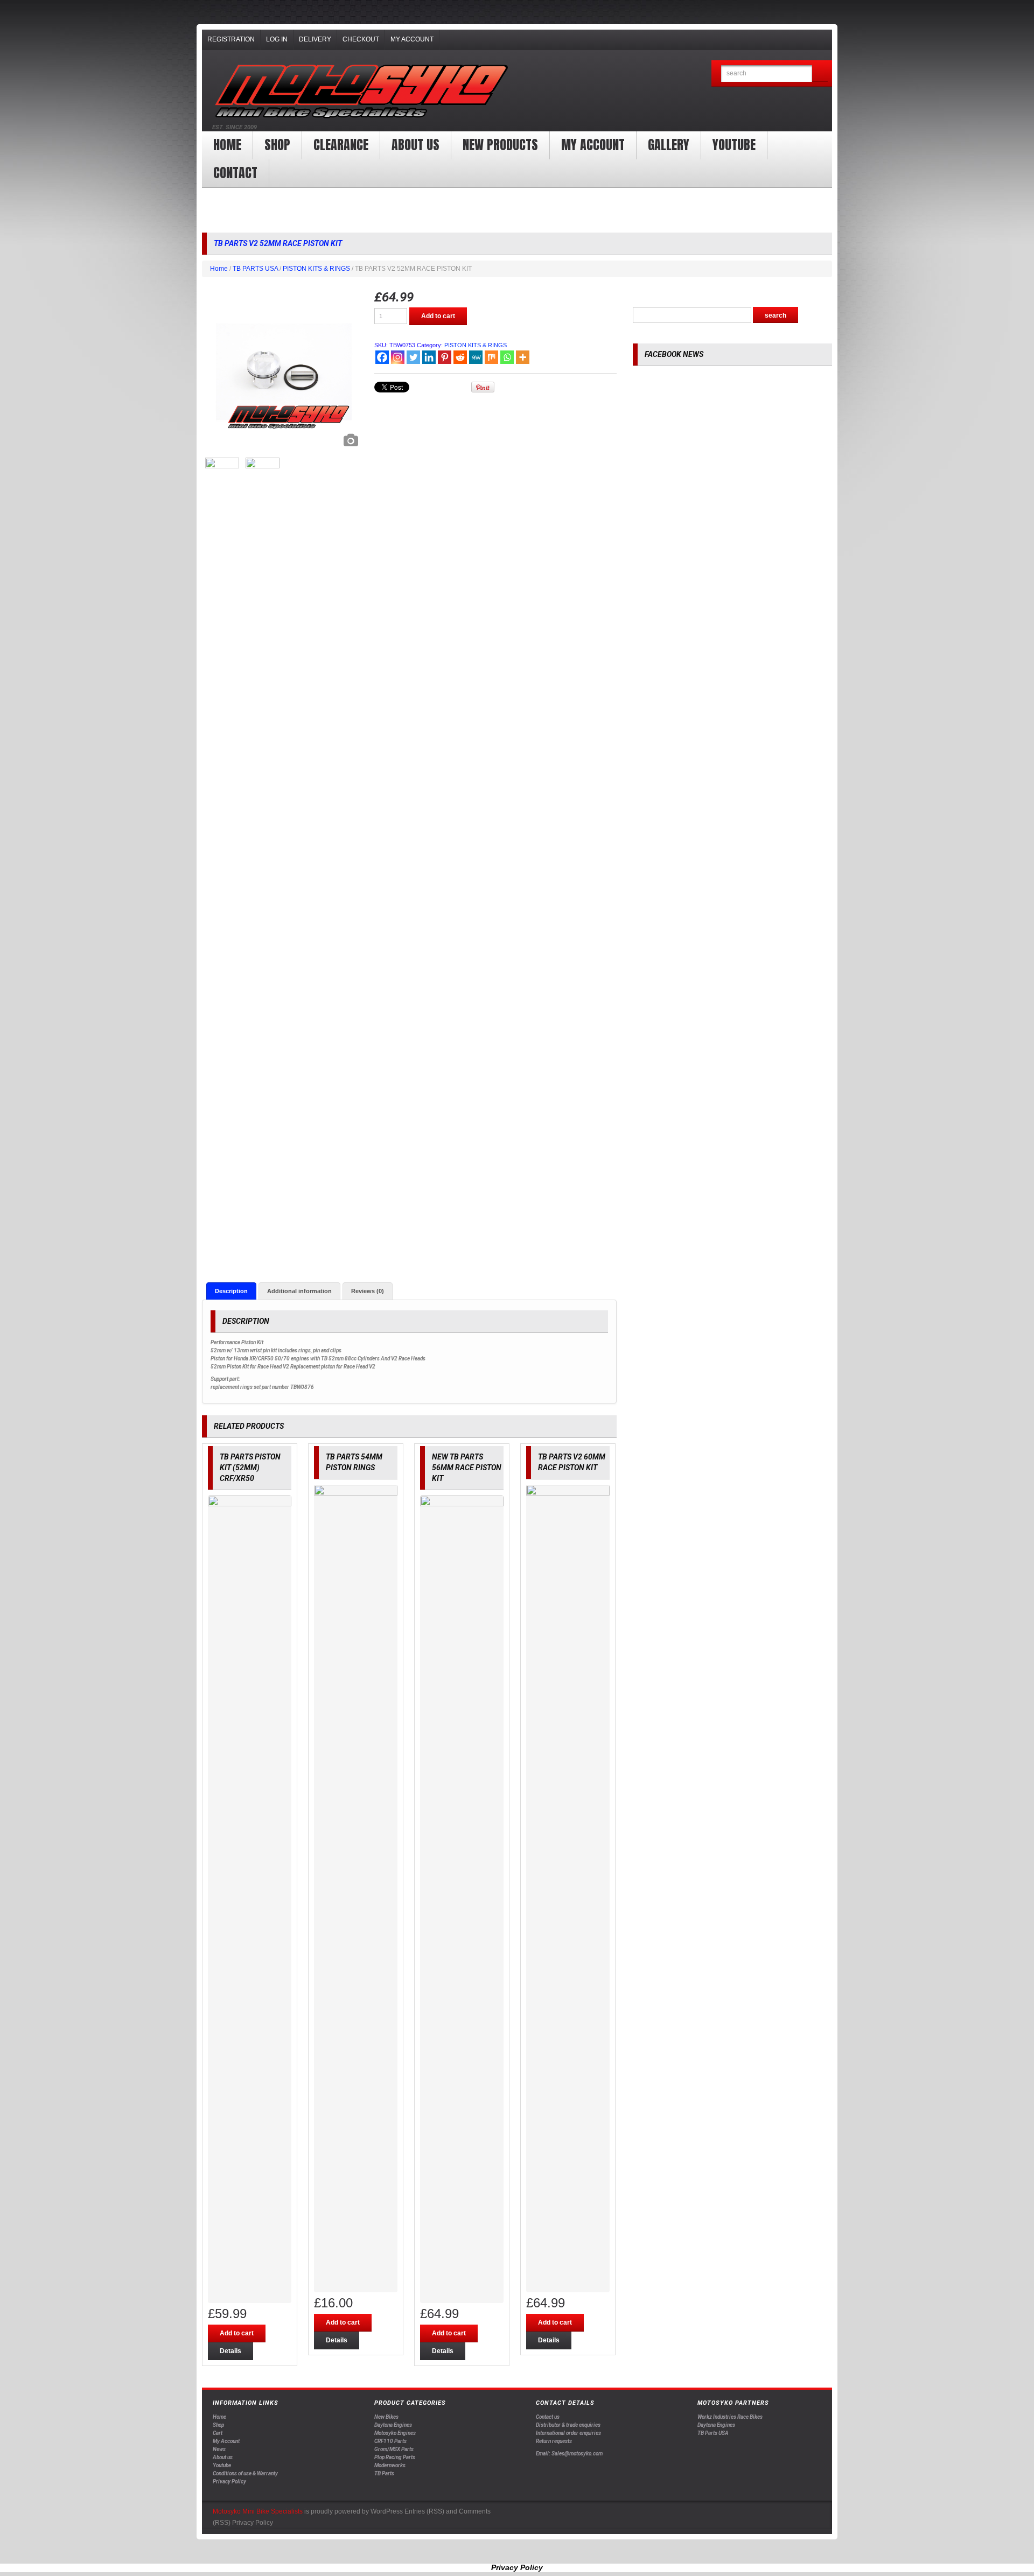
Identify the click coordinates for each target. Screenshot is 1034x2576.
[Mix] (491, 357)
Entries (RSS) (424, 2511)
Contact (235, 173)
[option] (283, 371)
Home (227, 145)
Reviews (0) (368, 1291)
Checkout (361, 39)
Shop (277, 145)
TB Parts (384, 2473)
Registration (231, 39)
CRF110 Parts (390, 2441)
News (219, 2449)
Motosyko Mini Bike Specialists (258, 2511)
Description (231, 1291)
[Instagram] (398, 357)
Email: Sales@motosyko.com (569, 2454)
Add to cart (438, 316)
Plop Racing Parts (395, 2457)
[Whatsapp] (507, 357)
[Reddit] (460, 357)
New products (500, 145)
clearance (341, 145)
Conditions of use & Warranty (245, 2473)
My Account (412, 39)
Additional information (299, 1291)
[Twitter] (413, 357)
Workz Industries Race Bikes (730, 2417)
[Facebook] (382, 357)
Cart (218, 2433)
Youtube (222, 2465)
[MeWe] (476, 357)
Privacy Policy (229, 2482)
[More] (523, 357)
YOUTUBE (734, 145)
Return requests (554, 2441)
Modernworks (390, 2465)
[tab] (231, 1291)
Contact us (548, 2417)
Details (230, 2351)
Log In (277, 39)
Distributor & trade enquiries (568, 2425)
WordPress (387, 2511)
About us (415, 145)
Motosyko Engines (395, 2433)
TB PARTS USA (255, 269)
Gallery (669, 145)
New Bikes (386, 2417)
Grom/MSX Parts (394, 2449)
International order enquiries (568, 2433)
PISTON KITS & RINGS (316, 269)
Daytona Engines (393, 2425)
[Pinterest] (445, 357)
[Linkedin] (429, 357)
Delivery (315, 39)
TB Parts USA (713, 2433)
